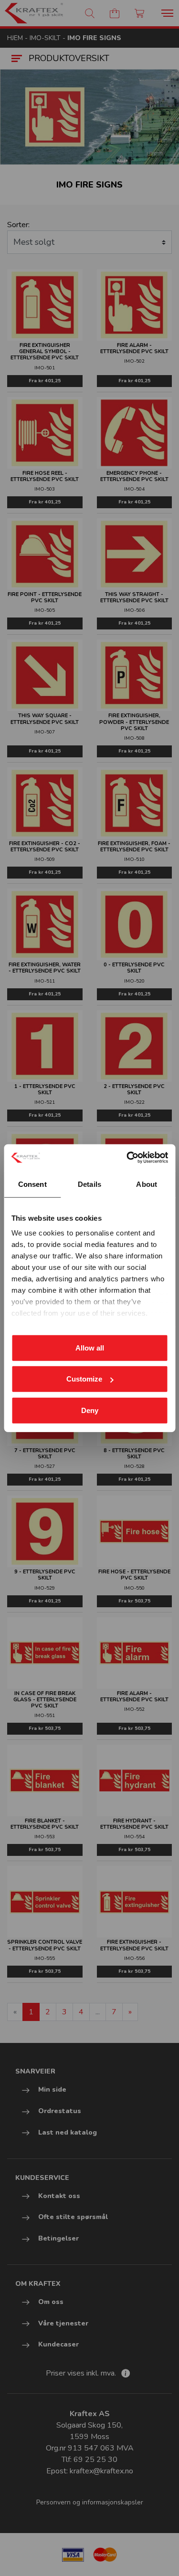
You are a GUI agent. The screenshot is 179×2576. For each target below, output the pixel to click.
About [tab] (147, 1184)
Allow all (90, 1347)
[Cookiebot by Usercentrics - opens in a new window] (127, 1158)
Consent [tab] (32, 1184)
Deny (90, 1410)
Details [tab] (89, 1184)
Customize (84, 1379)
